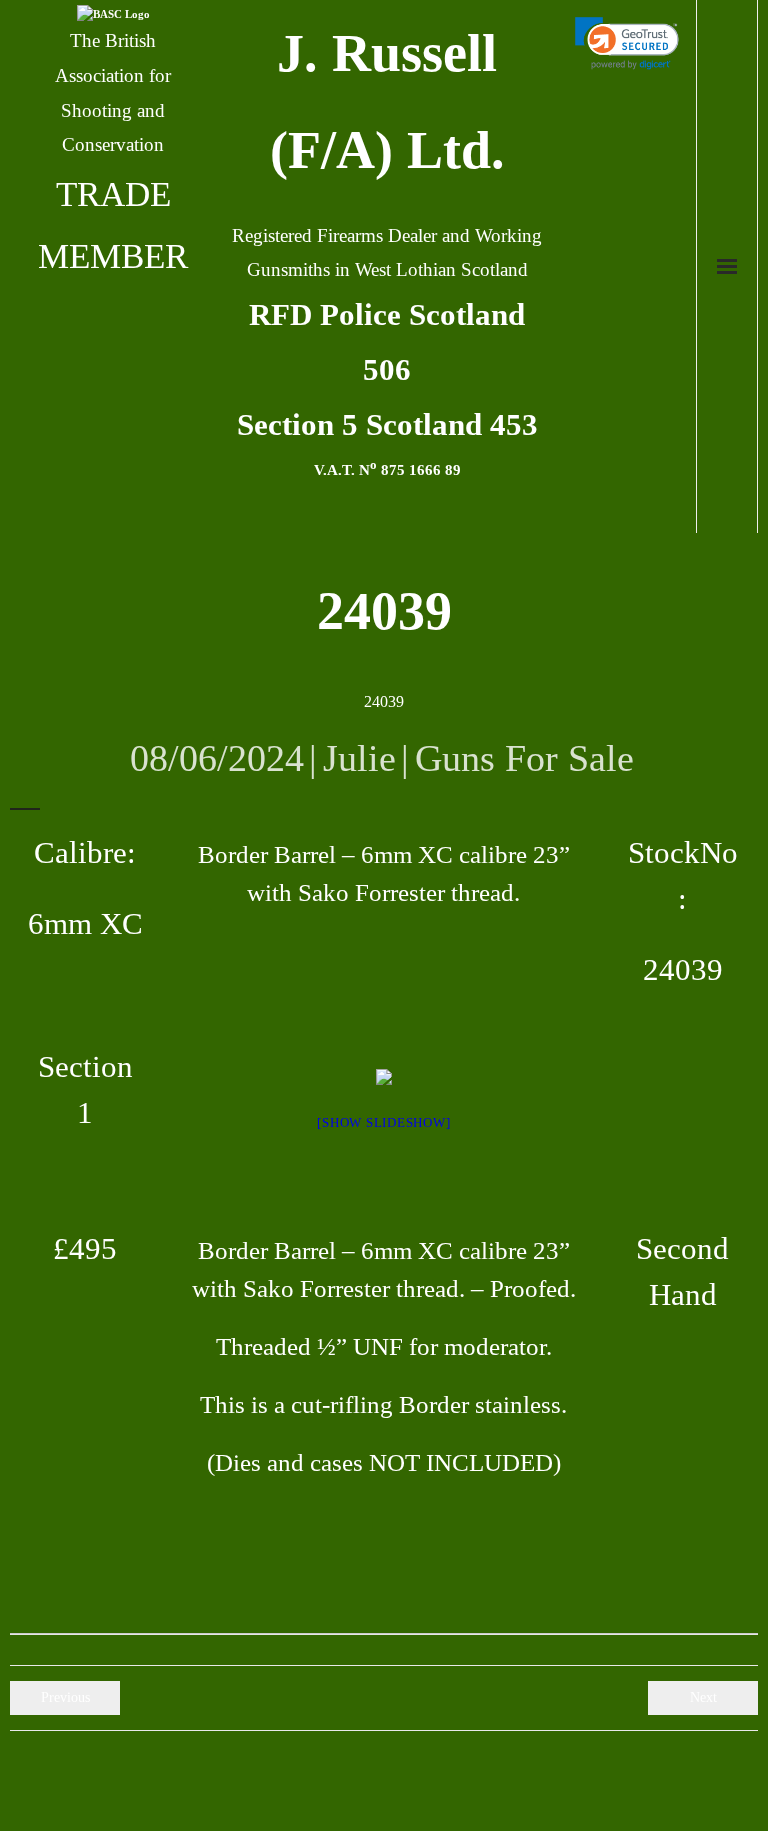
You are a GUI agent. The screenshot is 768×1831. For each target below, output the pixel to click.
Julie (359, 758)
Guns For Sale (524, 758)
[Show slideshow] (383, 1122)
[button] (627, 43)
